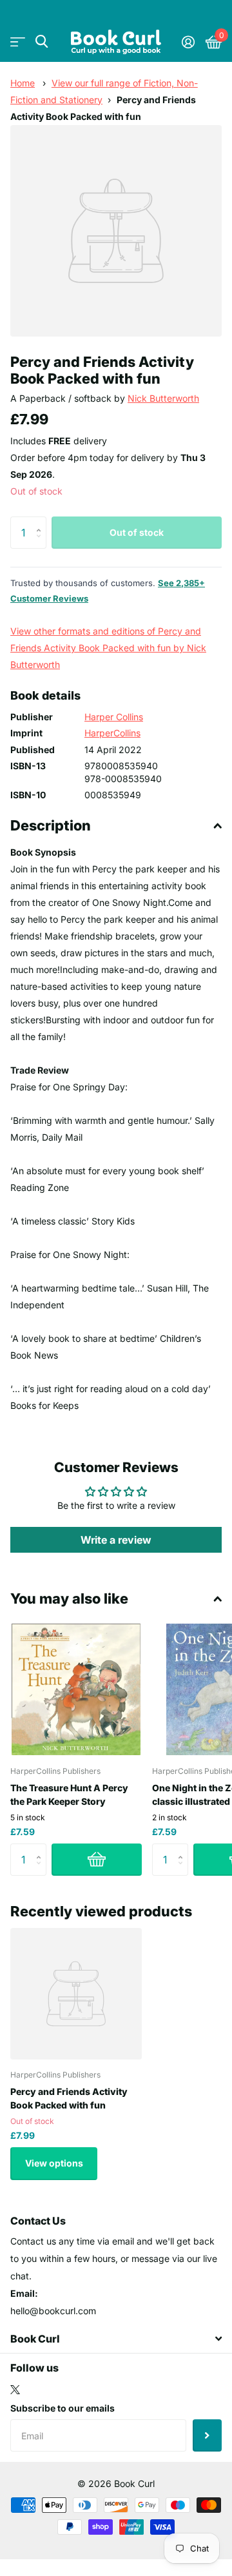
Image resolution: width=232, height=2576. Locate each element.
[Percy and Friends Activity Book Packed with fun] (76, 1994)
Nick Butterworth (163, 398)
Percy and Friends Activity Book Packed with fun (69, 2098)
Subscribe (207, 2435)
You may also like (69, 1598)
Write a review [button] (116, 1540)
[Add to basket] (97, 1860)
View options (54, 2163)
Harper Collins (114, 717)
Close (116, 2339)
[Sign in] (188, 42)
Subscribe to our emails (63, 2408)
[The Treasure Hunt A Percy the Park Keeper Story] (76, 1689)
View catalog (18, 42)
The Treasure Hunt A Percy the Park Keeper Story (69, 1794)
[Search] (42, 42)
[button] (42, 521)
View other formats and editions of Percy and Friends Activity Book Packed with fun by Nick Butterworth (108, 648)
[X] (15, 2390)
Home (23, 83)
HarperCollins (112, 733)
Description (51, 825)
